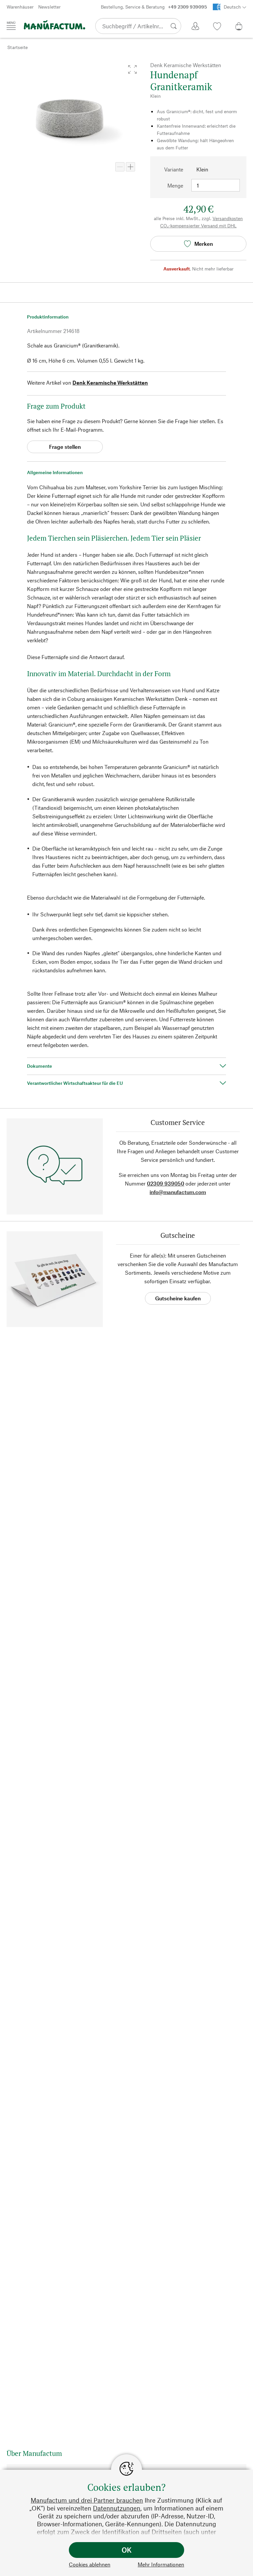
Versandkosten (228, 218)
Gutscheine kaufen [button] (178, 1298)
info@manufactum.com (178, 1192)
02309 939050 (166, 1183)
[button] (132, 69)
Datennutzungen (117, 2508)
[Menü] (11, 26)
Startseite (17, 47)
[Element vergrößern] (130, 167)
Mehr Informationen (161, 2564)
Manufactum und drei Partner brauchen (87, 2500)
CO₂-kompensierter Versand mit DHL (198, 226)
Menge (175, 185)
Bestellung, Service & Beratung (154, 7)
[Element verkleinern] (120, 167)
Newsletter (49, 7)
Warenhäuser (20, 7)
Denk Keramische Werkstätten (110, 383)
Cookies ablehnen (90, 2564)
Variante (174, 169)
